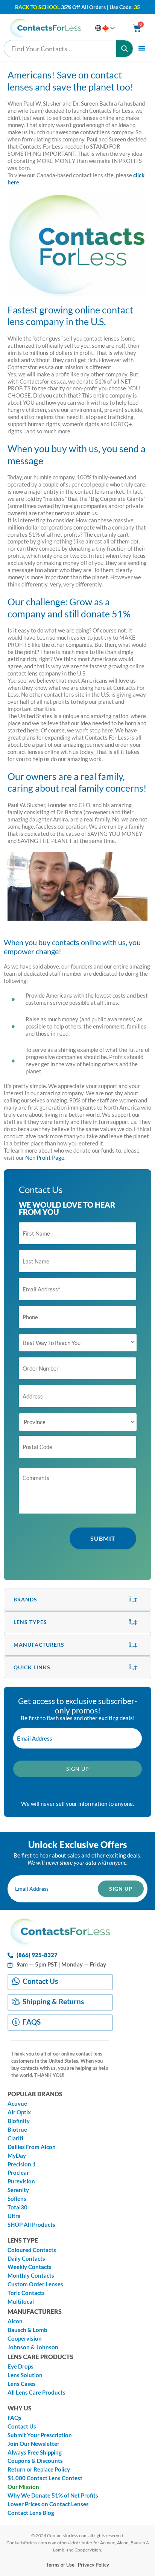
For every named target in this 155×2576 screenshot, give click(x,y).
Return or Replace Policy (39, 2469)
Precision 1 (22, 2164)
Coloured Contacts (32, 2250)
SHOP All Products (31, 2225)
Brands (25, 1599)
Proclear (18, 2173)
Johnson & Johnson (33, 2347)
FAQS (32, 2022)
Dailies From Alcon (32, 2147)
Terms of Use (60, 2565)
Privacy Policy (93, 2565)
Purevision (21, 2181)
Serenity (18, 2190)
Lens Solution (25, 2375)
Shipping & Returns (53, 2001)
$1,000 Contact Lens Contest (45, 2478)
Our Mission (23, 2487)
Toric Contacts (26, 2293)
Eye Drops (21, 2366)
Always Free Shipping (35, 2452)
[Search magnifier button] (125, 49)
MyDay (17, 2156)
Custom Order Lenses (35, 2284)
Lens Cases (22, 2384)
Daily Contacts (26, 2259)
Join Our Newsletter (33, 2444)
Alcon (15, 2321)
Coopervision (25, 2339)
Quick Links (32, 1667)
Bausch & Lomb (27, 2330)
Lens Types (30, 1622)
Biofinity (19, 2121)
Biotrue (17, 2130)
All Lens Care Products (36, 2393)
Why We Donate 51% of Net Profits (53, 2495)
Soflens (17, 2199)
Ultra (14, 2216)
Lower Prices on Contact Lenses (48, 2504)
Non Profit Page (45, 1158)
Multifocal (21, 2302)
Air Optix (19, 2112)
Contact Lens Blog (31, 2513)
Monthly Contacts (31, 2276)
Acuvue (17, 2104)
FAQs (14, 2418)
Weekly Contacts (30, 2267)
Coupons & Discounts (35, 2461)
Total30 (17, 2207)
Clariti (15, 2138)
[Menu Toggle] (142, 48)
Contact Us (40, 1981)
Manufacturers (39, 1645)
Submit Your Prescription (40, 2435)
